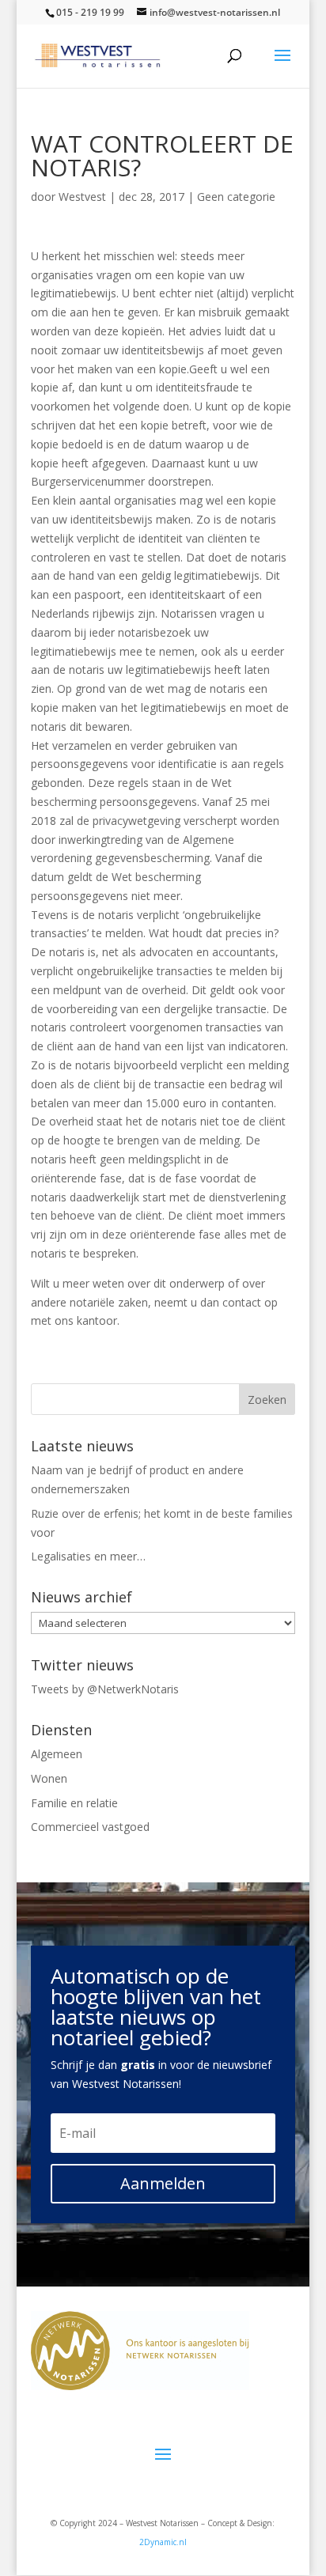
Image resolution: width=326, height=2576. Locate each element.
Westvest (82, 197)
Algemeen (57, 1754)
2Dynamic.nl (163, 2542)
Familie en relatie (74, 1803)
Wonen (49, 1778)
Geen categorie (236, 197)
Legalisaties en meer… (88, 1556)
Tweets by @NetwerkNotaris (105, 1689)
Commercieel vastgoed (90, 1827)
